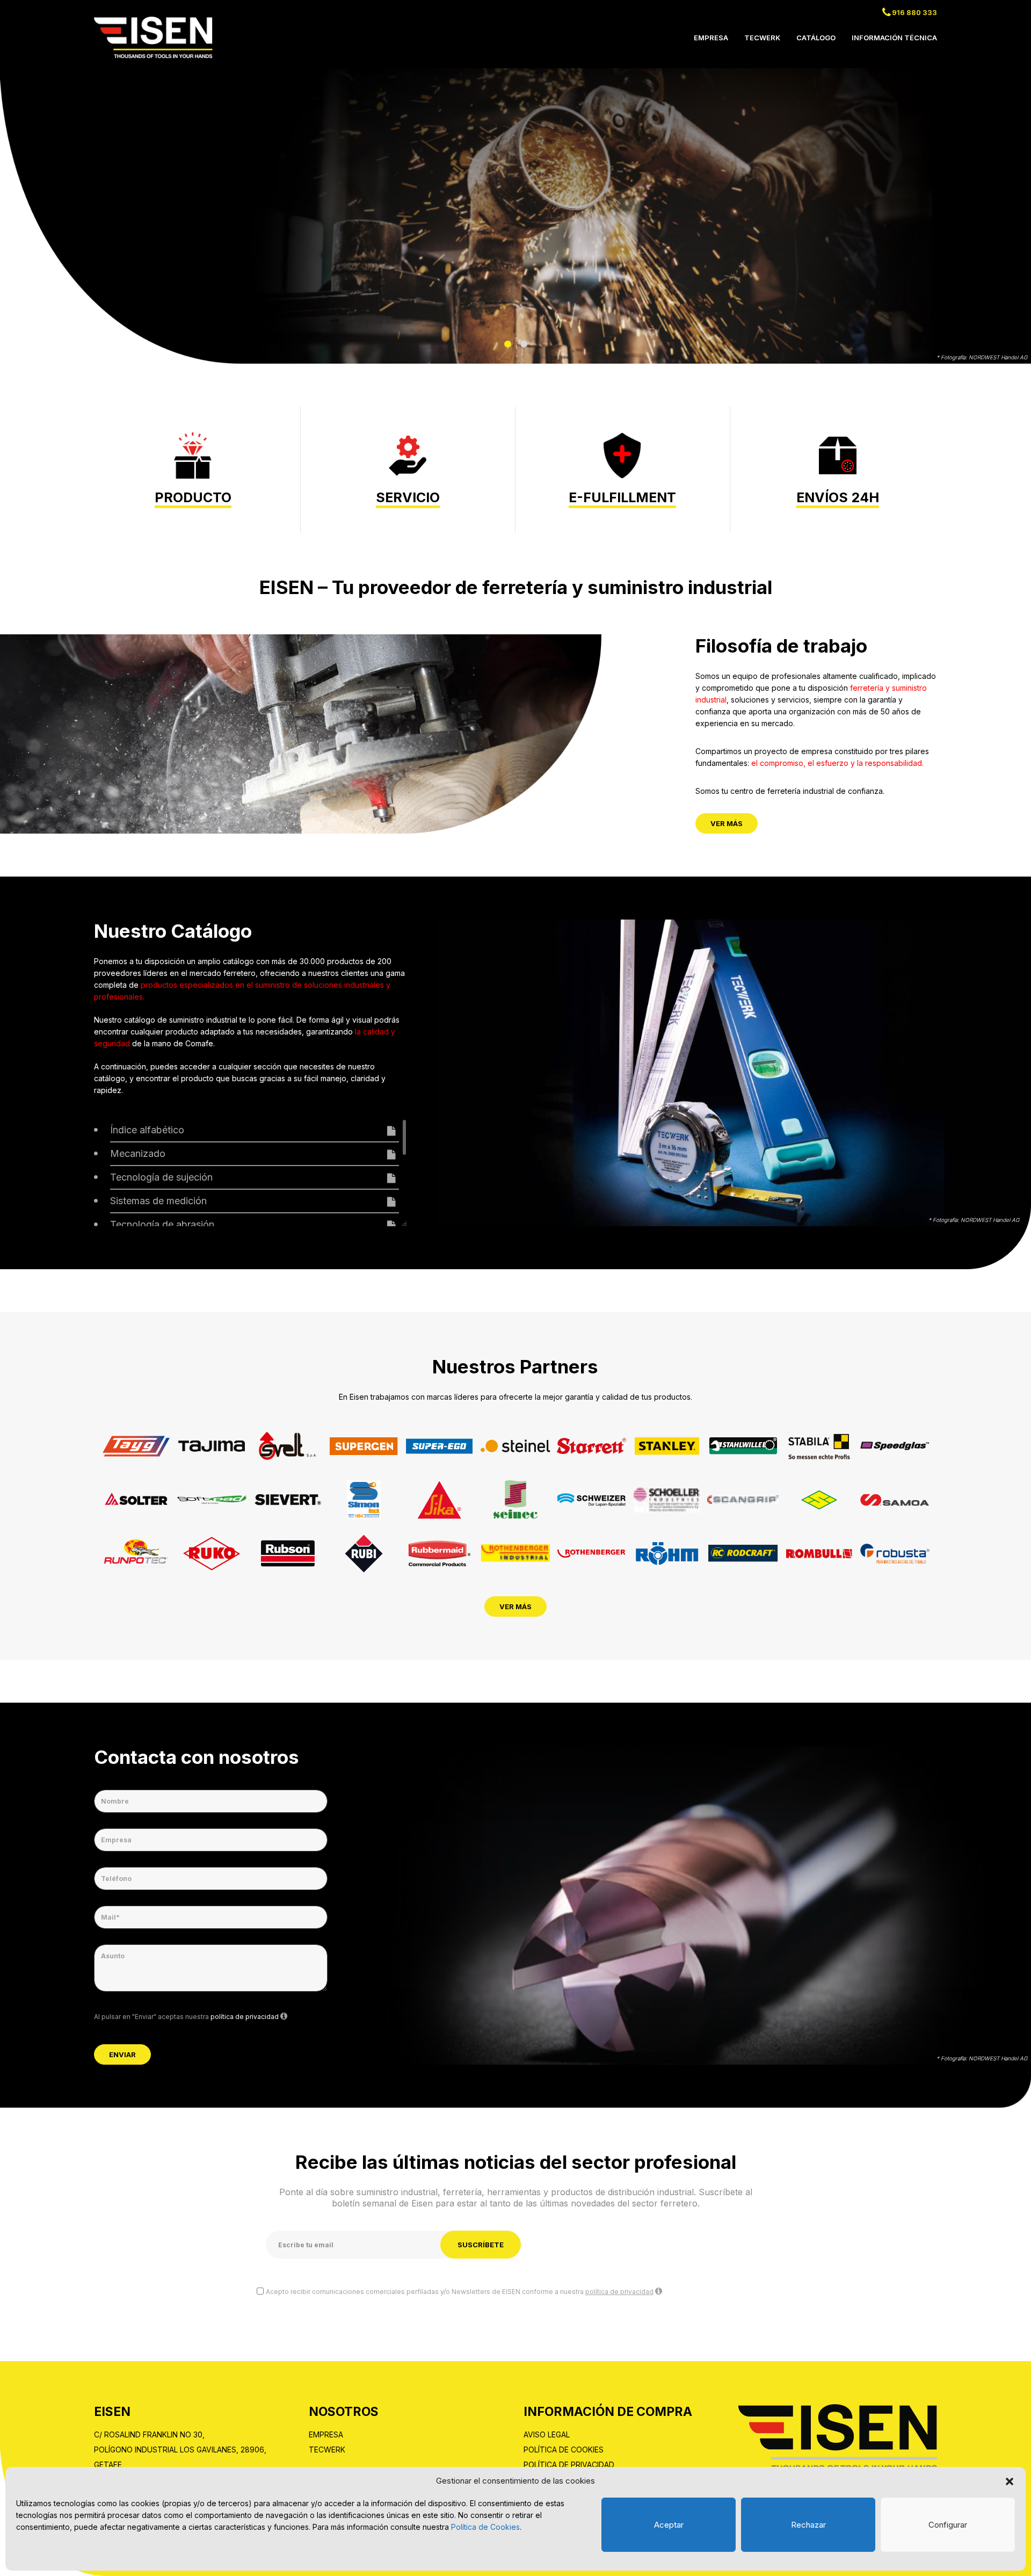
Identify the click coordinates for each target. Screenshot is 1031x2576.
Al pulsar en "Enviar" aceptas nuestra (186, 2017)
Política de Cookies (485, 2527)
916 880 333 (914, 12)
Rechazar (808, 2525)
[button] (1010, 2481)
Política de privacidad (569, 2465)
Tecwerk (762, 38)
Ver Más (727, 823)
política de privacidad (245, 2017)
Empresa (711, 38)
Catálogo (816, 38)
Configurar (948, 2525)
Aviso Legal (547, 2434)
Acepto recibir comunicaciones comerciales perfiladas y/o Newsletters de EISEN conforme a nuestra (460, 2292)
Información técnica (894, 38)
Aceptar (669, 2525)
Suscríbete (481, 2245)
